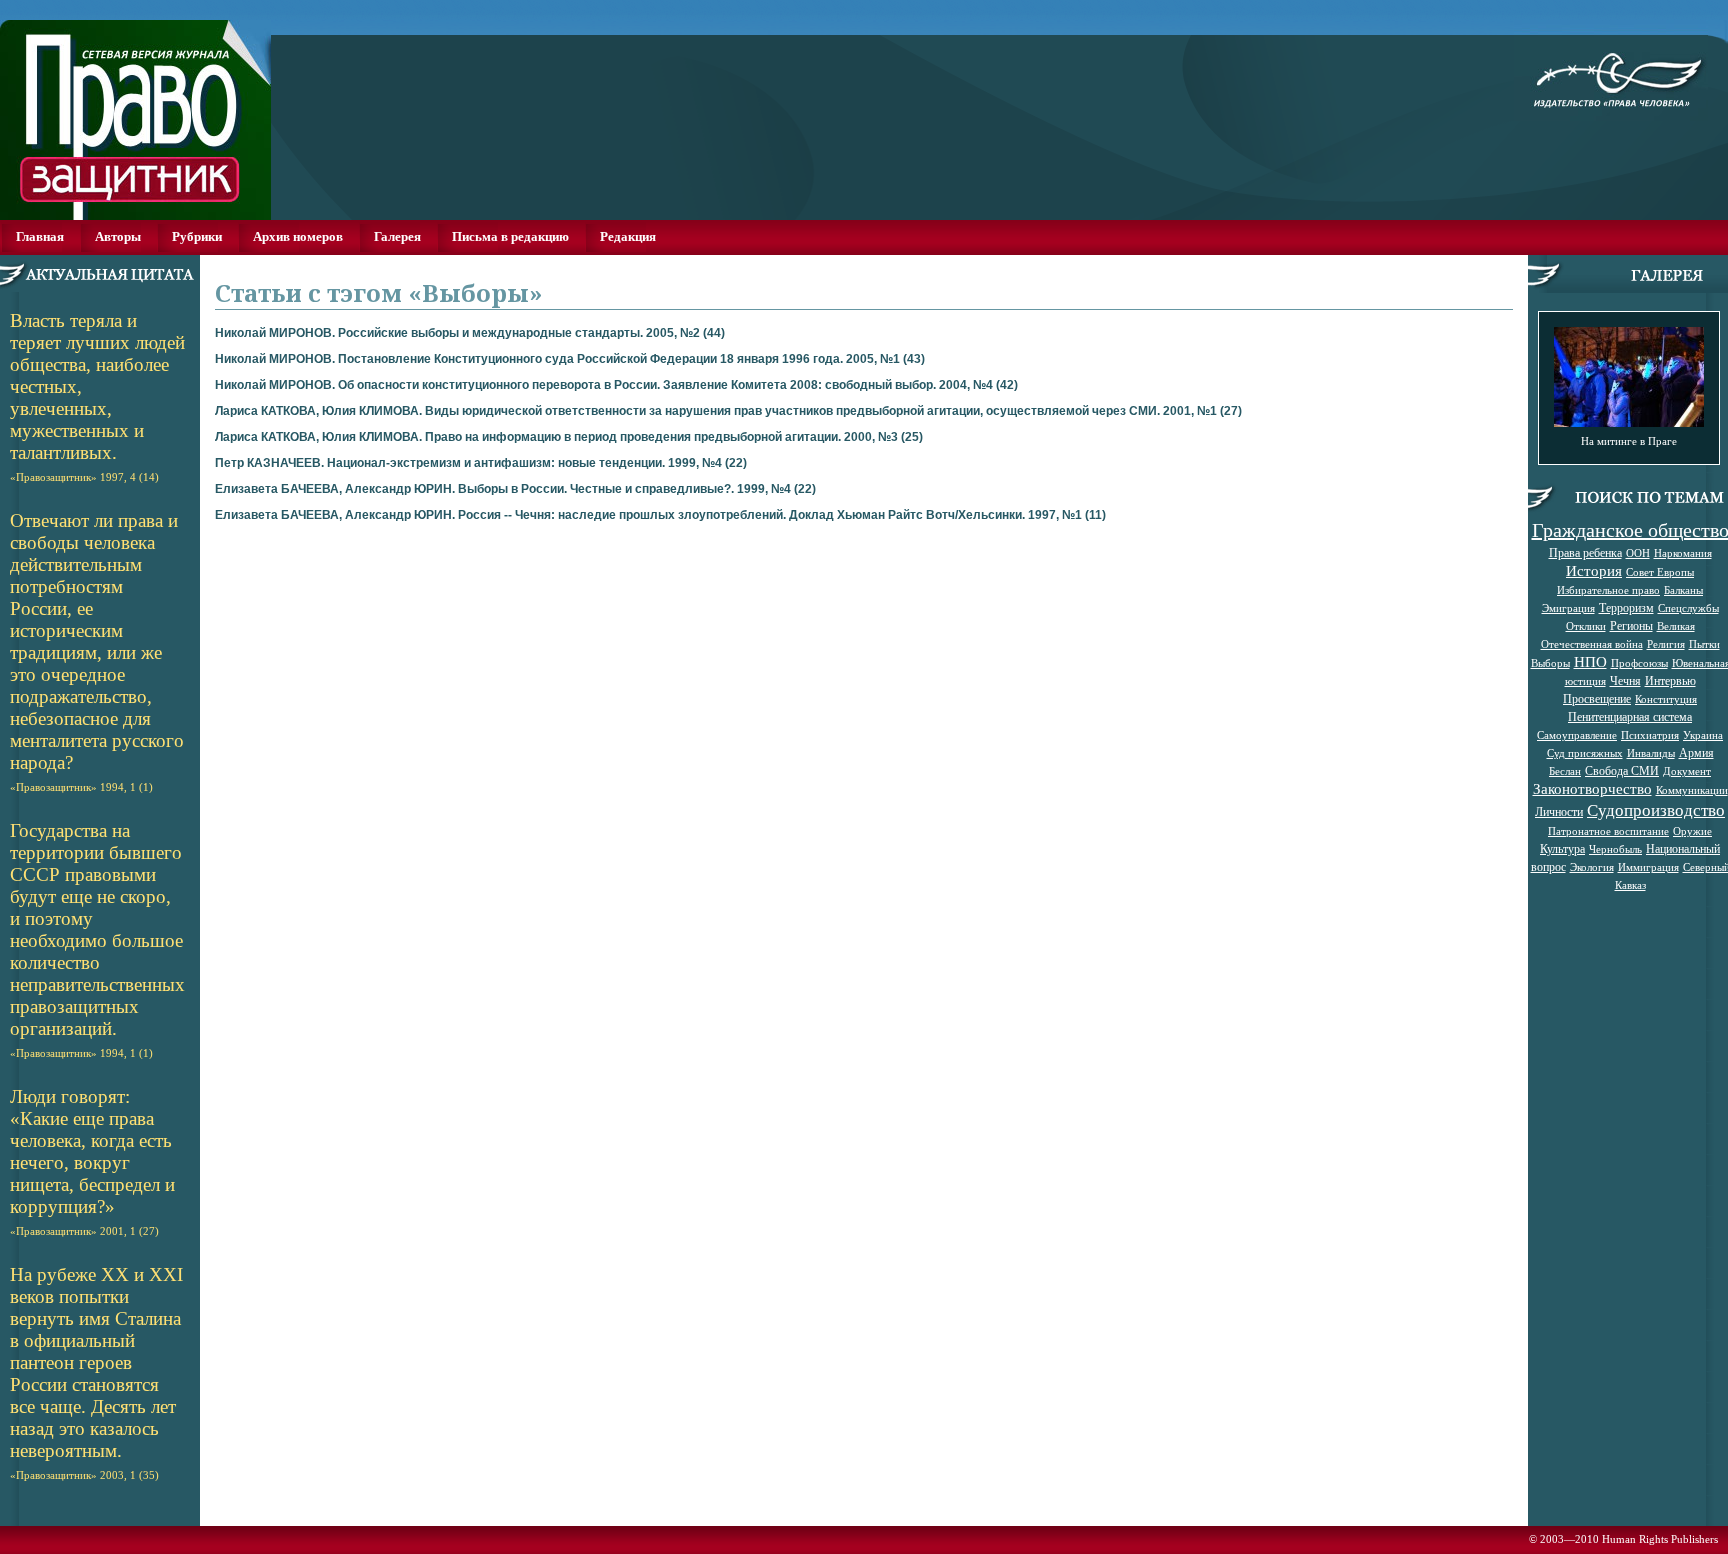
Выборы (1550, 663)
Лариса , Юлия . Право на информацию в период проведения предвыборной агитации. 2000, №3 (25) (569, 437)
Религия (1666, 644)
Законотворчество (1592, 788)
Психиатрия (1650, 735)
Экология (1592, 867)
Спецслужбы (1688, 608)
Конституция (1666, 699)
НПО (1590, 661)
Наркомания (1683, 553)
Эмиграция (1568, 608)
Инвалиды (1651, 753)
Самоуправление (1577, 735)
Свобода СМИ (1622, 770)
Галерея (397, 236)
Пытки (1704, 644)
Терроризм (1626, 607)
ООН (1638, 553)
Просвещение (1597, 698)
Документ (1687, 771)
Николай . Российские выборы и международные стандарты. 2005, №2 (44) (470, 333)
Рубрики (197, 236)
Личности (1559, 811)
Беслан (1565, 771)
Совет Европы (1660, 572)
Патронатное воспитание (1608, 831)
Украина (1703, 735)
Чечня (1625, 680)
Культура (1562, 848)
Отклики (1586, 626)
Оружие (1692, 831)
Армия (1696, 752)
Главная (40, 236)
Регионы (1631, 625)
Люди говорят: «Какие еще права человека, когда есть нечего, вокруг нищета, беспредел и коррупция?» (92, 1161)
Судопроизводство (1656, 809)
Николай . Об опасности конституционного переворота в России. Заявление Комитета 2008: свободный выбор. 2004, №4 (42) (616, 385)
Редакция (628, 236)
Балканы (1683, 590)
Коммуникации (1692, 790)
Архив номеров (298, 236)
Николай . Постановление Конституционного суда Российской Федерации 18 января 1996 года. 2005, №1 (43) (570, 359)
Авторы (118, 236)
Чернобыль (1615, 849)
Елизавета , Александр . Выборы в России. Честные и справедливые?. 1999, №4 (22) (515, 489)
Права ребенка (1585, 552)
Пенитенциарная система (1630, 716)
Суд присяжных (1585, 753)
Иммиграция (1648, 867)
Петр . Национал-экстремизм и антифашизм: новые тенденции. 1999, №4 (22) (481, 463)
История (1594, 570)
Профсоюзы (1639, 663)
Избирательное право (1608, 590)
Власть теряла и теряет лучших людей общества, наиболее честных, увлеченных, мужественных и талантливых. (97, 396)
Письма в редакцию (510, 236)
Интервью (1670, 680)
